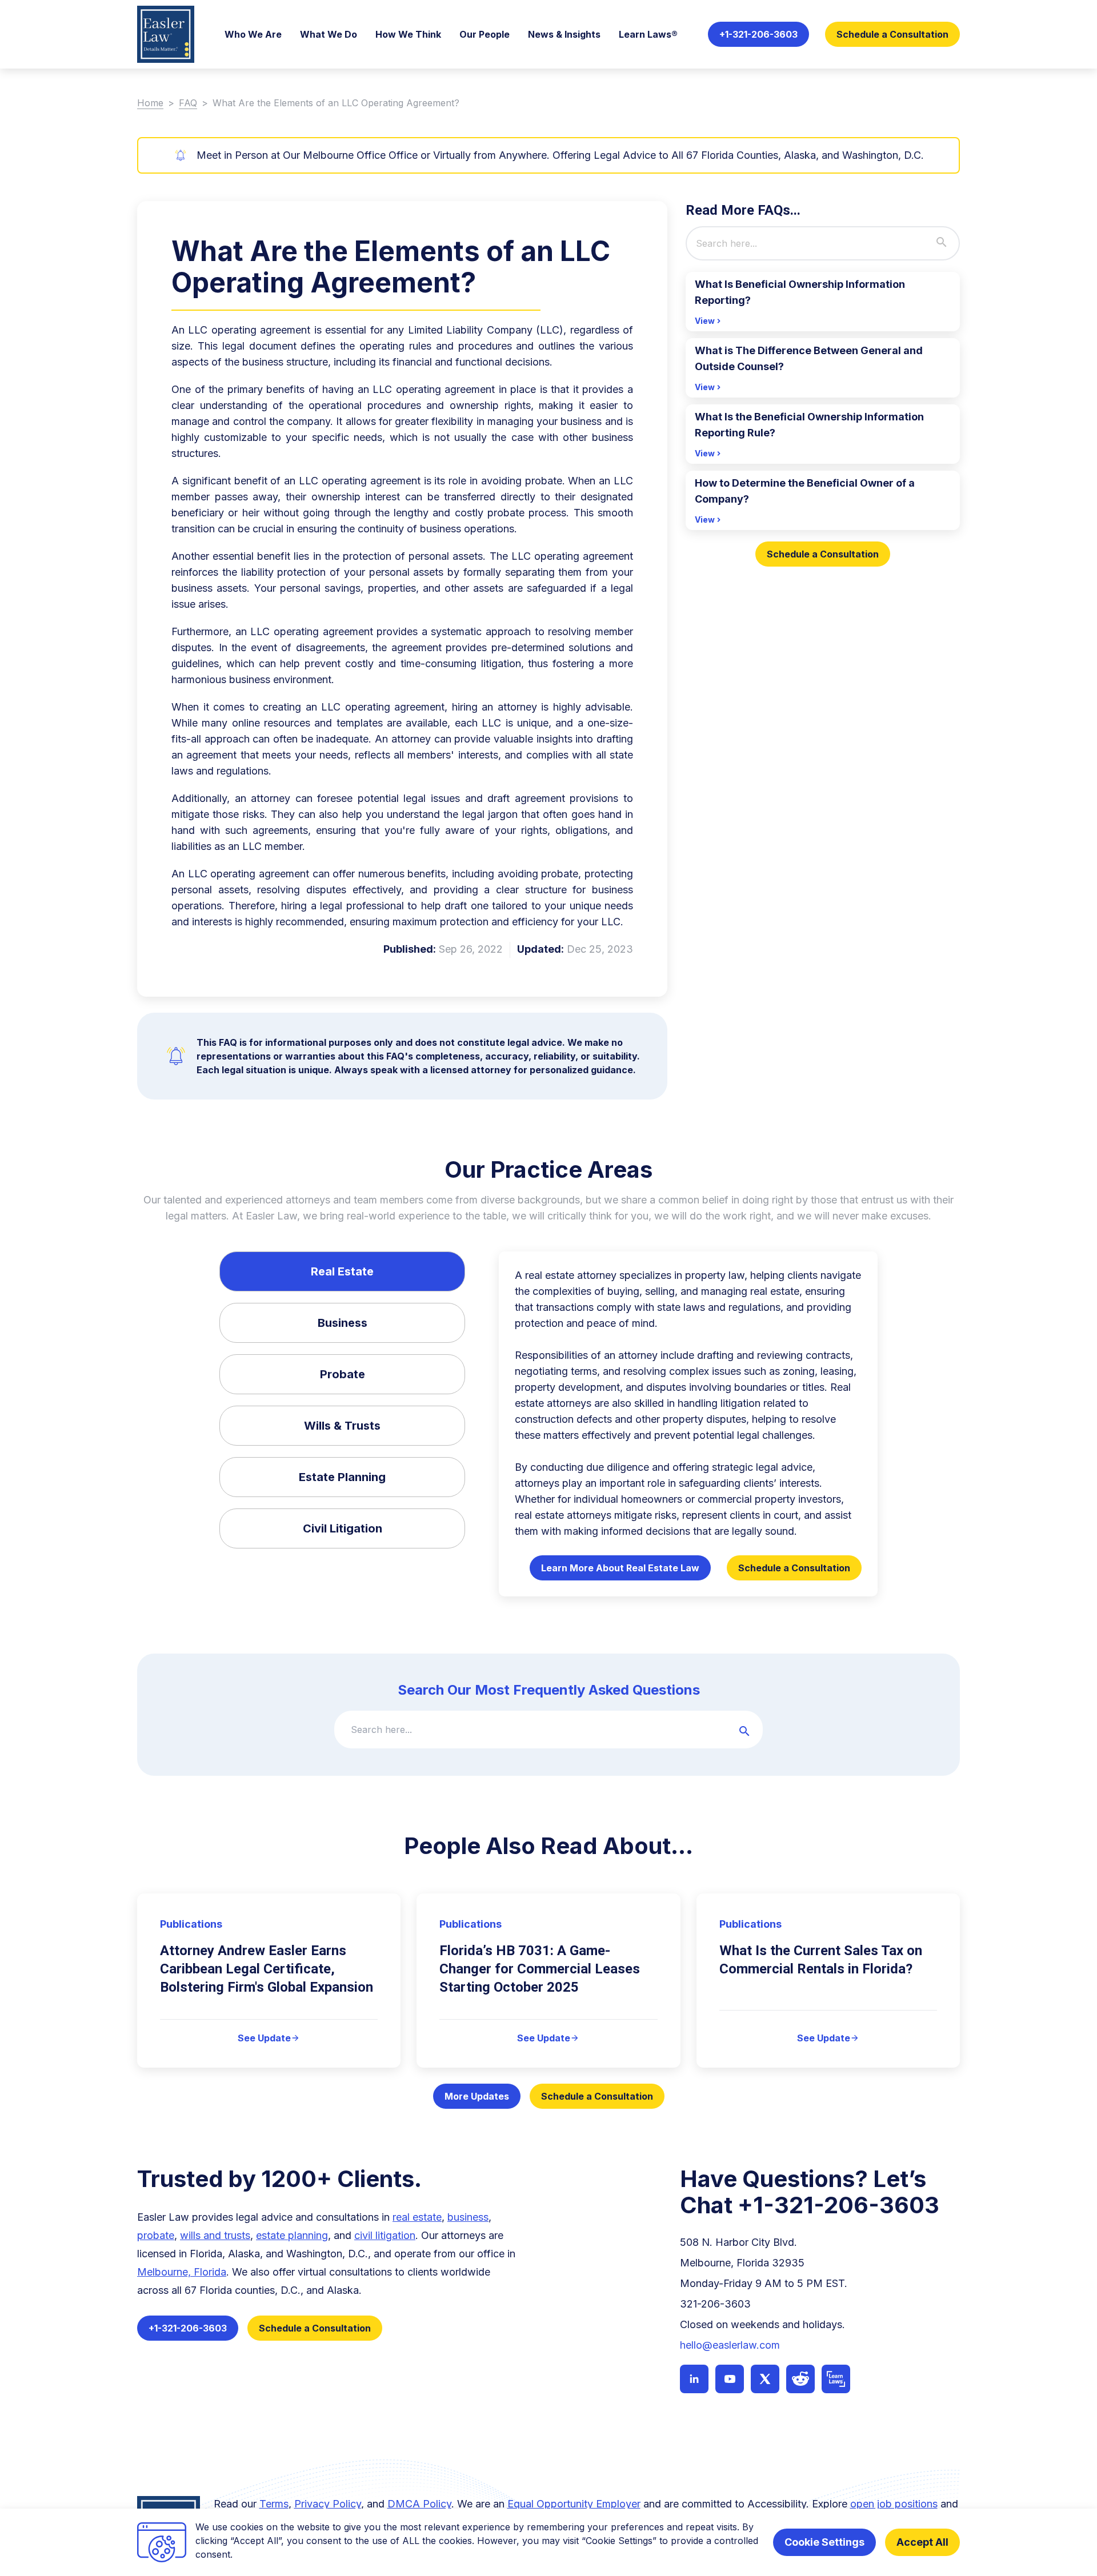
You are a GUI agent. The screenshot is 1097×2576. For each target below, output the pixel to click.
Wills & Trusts (342, 1426)
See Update (269, 2038)
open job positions (894, 2504)
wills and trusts (215, 2235)
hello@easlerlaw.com (730, 2345)
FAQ (188, 103)
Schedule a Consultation (892, 34)
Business (343, 1323)
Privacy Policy (328, 2504)
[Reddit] (800, 2379)
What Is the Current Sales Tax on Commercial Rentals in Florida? (821, 1960)
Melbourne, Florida (182, 2272)
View (709, 321)
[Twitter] (765, 2379)
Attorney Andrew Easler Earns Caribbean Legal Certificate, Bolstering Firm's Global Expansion (267, 1969)
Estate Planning (342, 1477)
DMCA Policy (419, 2504)
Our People (485, 34)
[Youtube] (730, 2379)
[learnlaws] (836, 2379)
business (468, 2217)
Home (150, 103)
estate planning (292, 2235)
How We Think (408, 34)
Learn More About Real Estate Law (620, 1568)
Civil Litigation (343, 1528)
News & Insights (564, 34)
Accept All (922, 2542)
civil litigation (385, 2235)
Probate (343, 1374)
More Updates (477, 2096)
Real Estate (342, 1271)
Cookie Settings (824, 2542)
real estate (417, 2217)
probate (156, 2235)
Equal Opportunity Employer (574, 2504)
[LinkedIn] (694, 2379)
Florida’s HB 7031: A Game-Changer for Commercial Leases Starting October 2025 (540, 1969)
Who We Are (253, 34)
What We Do (329, 34)
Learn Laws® (648, 34)
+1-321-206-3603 (758, 34)
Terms (274, 2504)
